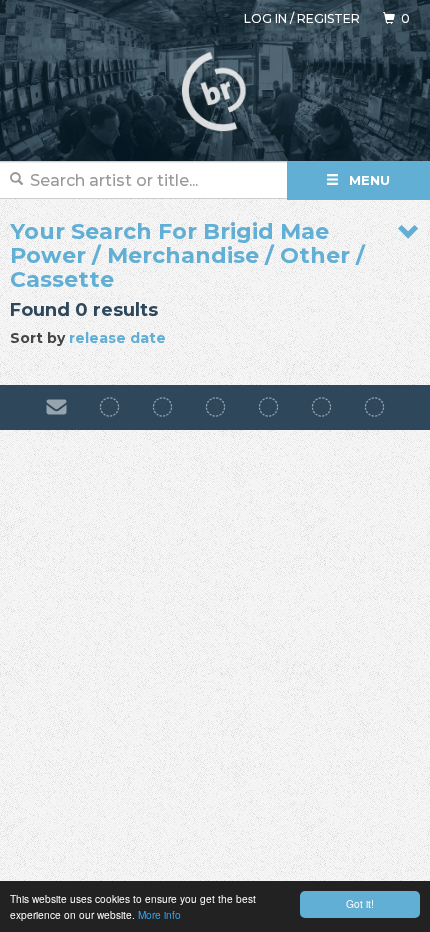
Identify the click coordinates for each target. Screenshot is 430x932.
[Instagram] (162, 407)
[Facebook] (109, 407)
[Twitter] (268, 407)
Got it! (360, 903)
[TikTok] (215, 407)
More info (159, 914)
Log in (265, 18)
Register (328, 18)
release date (117, 338)
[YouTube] (374, 407)
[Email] (56, 407)
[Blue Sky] (321, 407)
